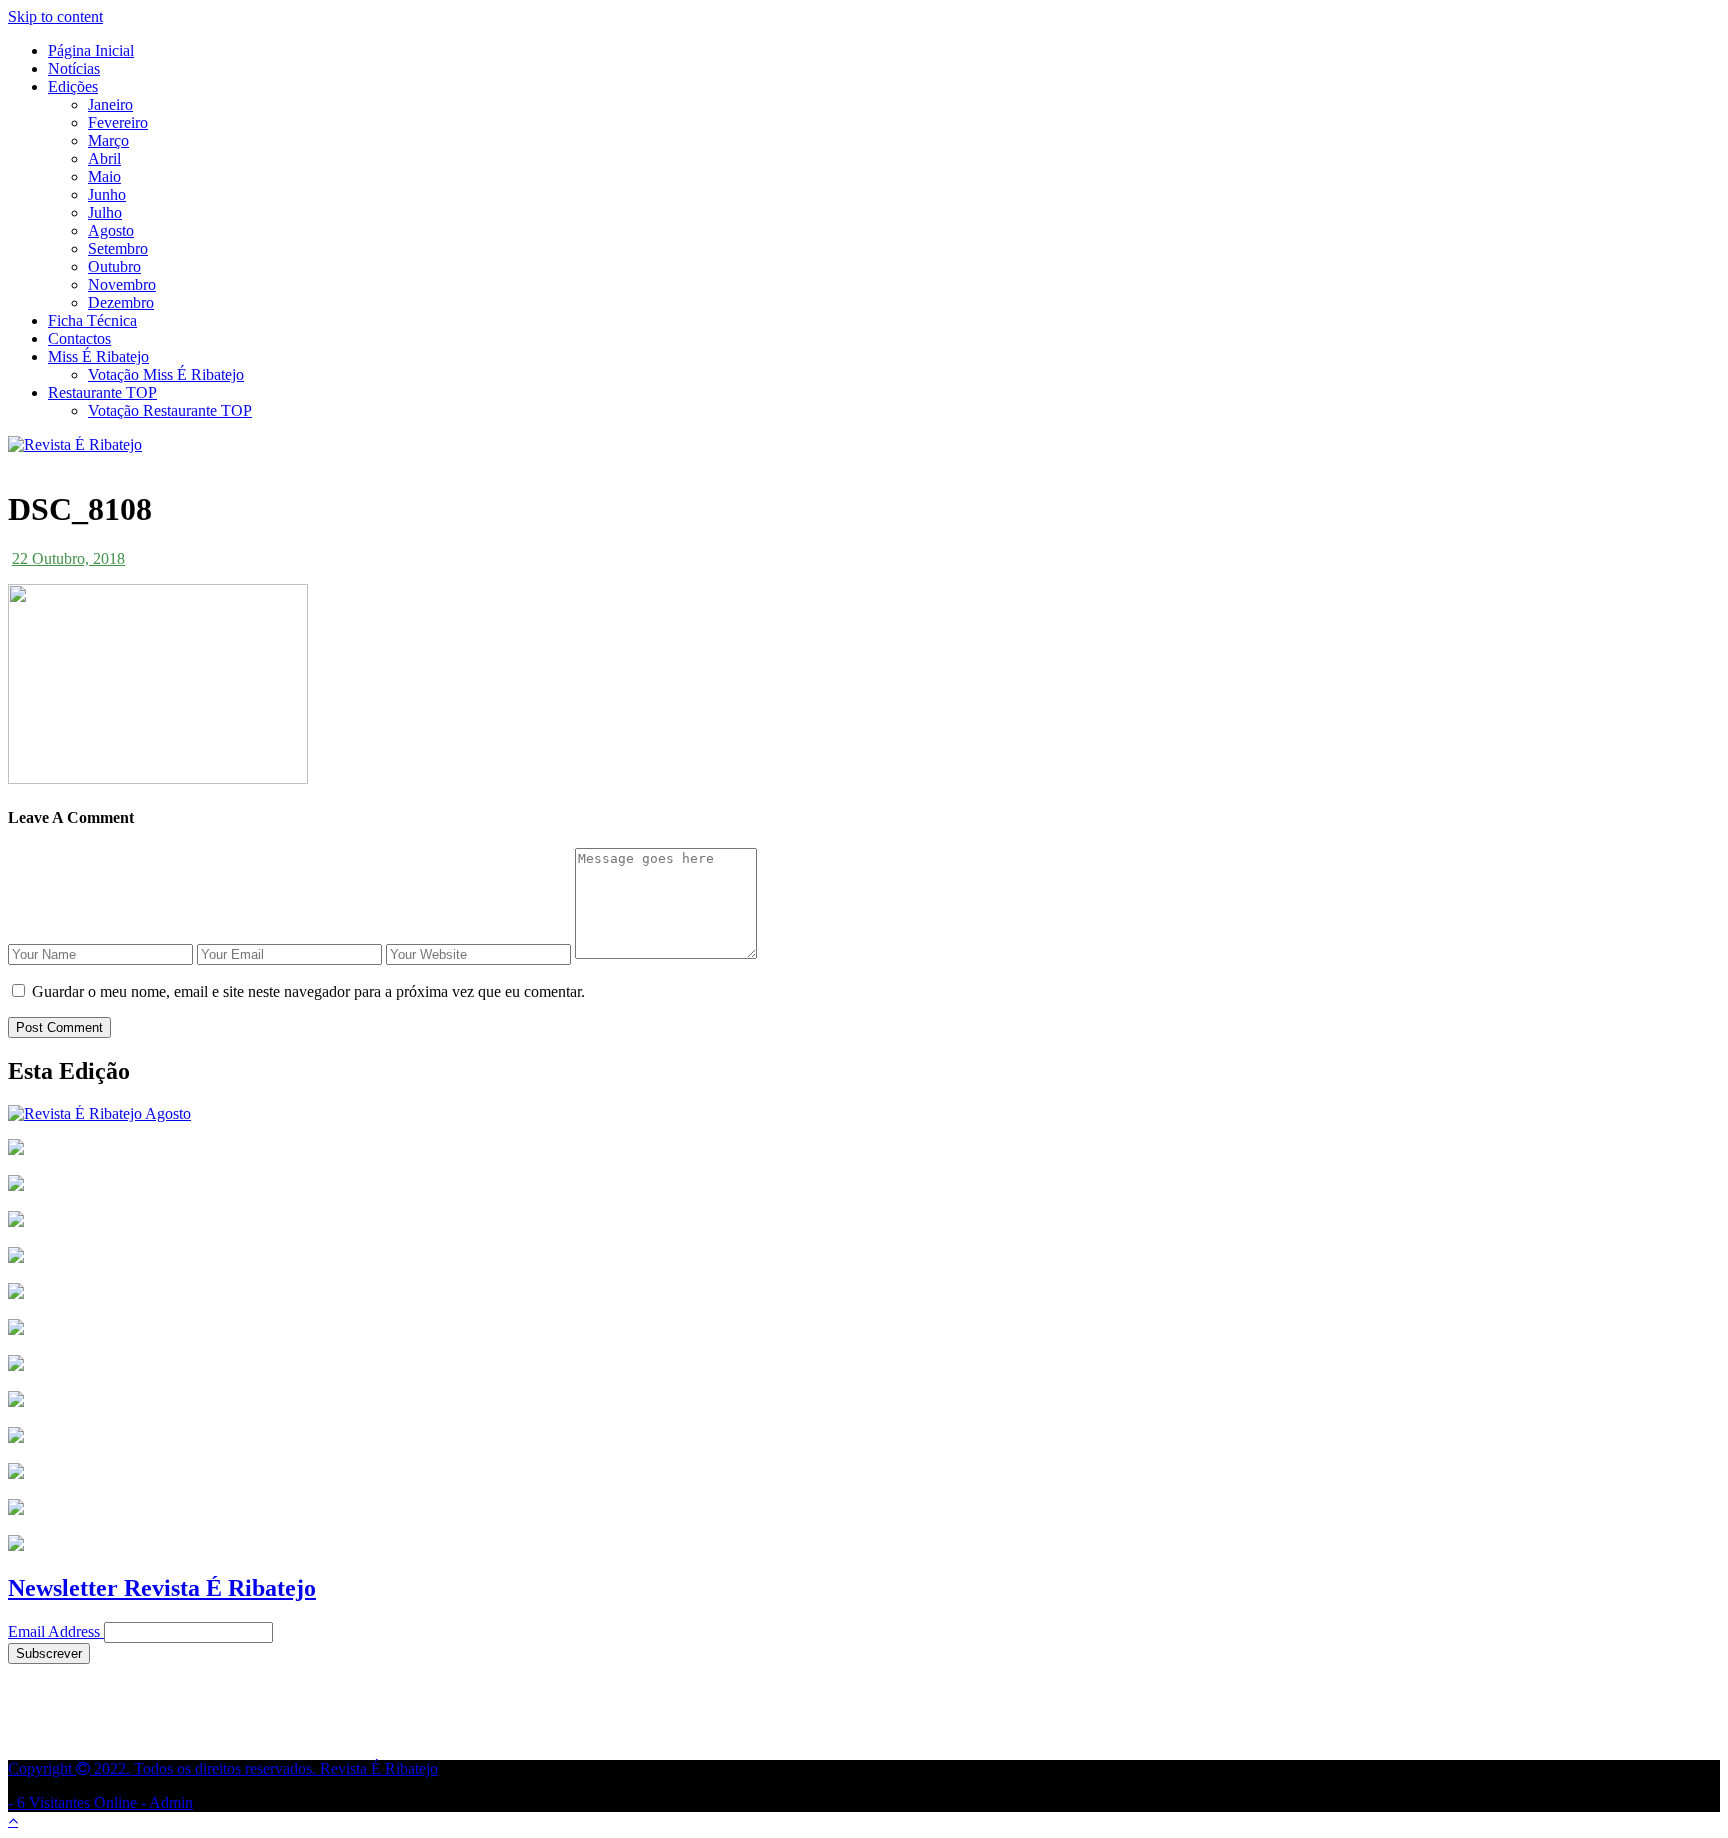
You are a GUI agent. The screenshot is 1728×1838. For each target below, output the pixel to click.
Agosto (111, 230)
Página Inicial (91, 50)
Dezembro (121, 302)
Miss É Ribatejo (98, 356)
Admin (171, 1802)
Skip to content (55, 16)
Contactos (79, 338)
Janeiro (110, 104)
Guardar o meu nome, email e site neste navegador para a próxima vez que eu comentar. (308, 991)
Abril (104, 158)
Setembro (118, 248)
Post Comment (59, 1027)
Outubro (114, 266)
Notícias (74, 68)
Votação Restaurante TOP (170, 410)
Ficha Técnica (92, 320)
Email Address (54, 1631)
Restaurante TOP (102, 392)
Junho (107, 194)
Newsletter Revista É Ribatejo (162, 1588)
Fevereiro (118, 122)
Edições (73, 86)
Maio (104, 176)
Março (108, 140)
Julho (105, 212)
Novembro (122, 284)
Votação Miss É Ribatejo (166, 374)
